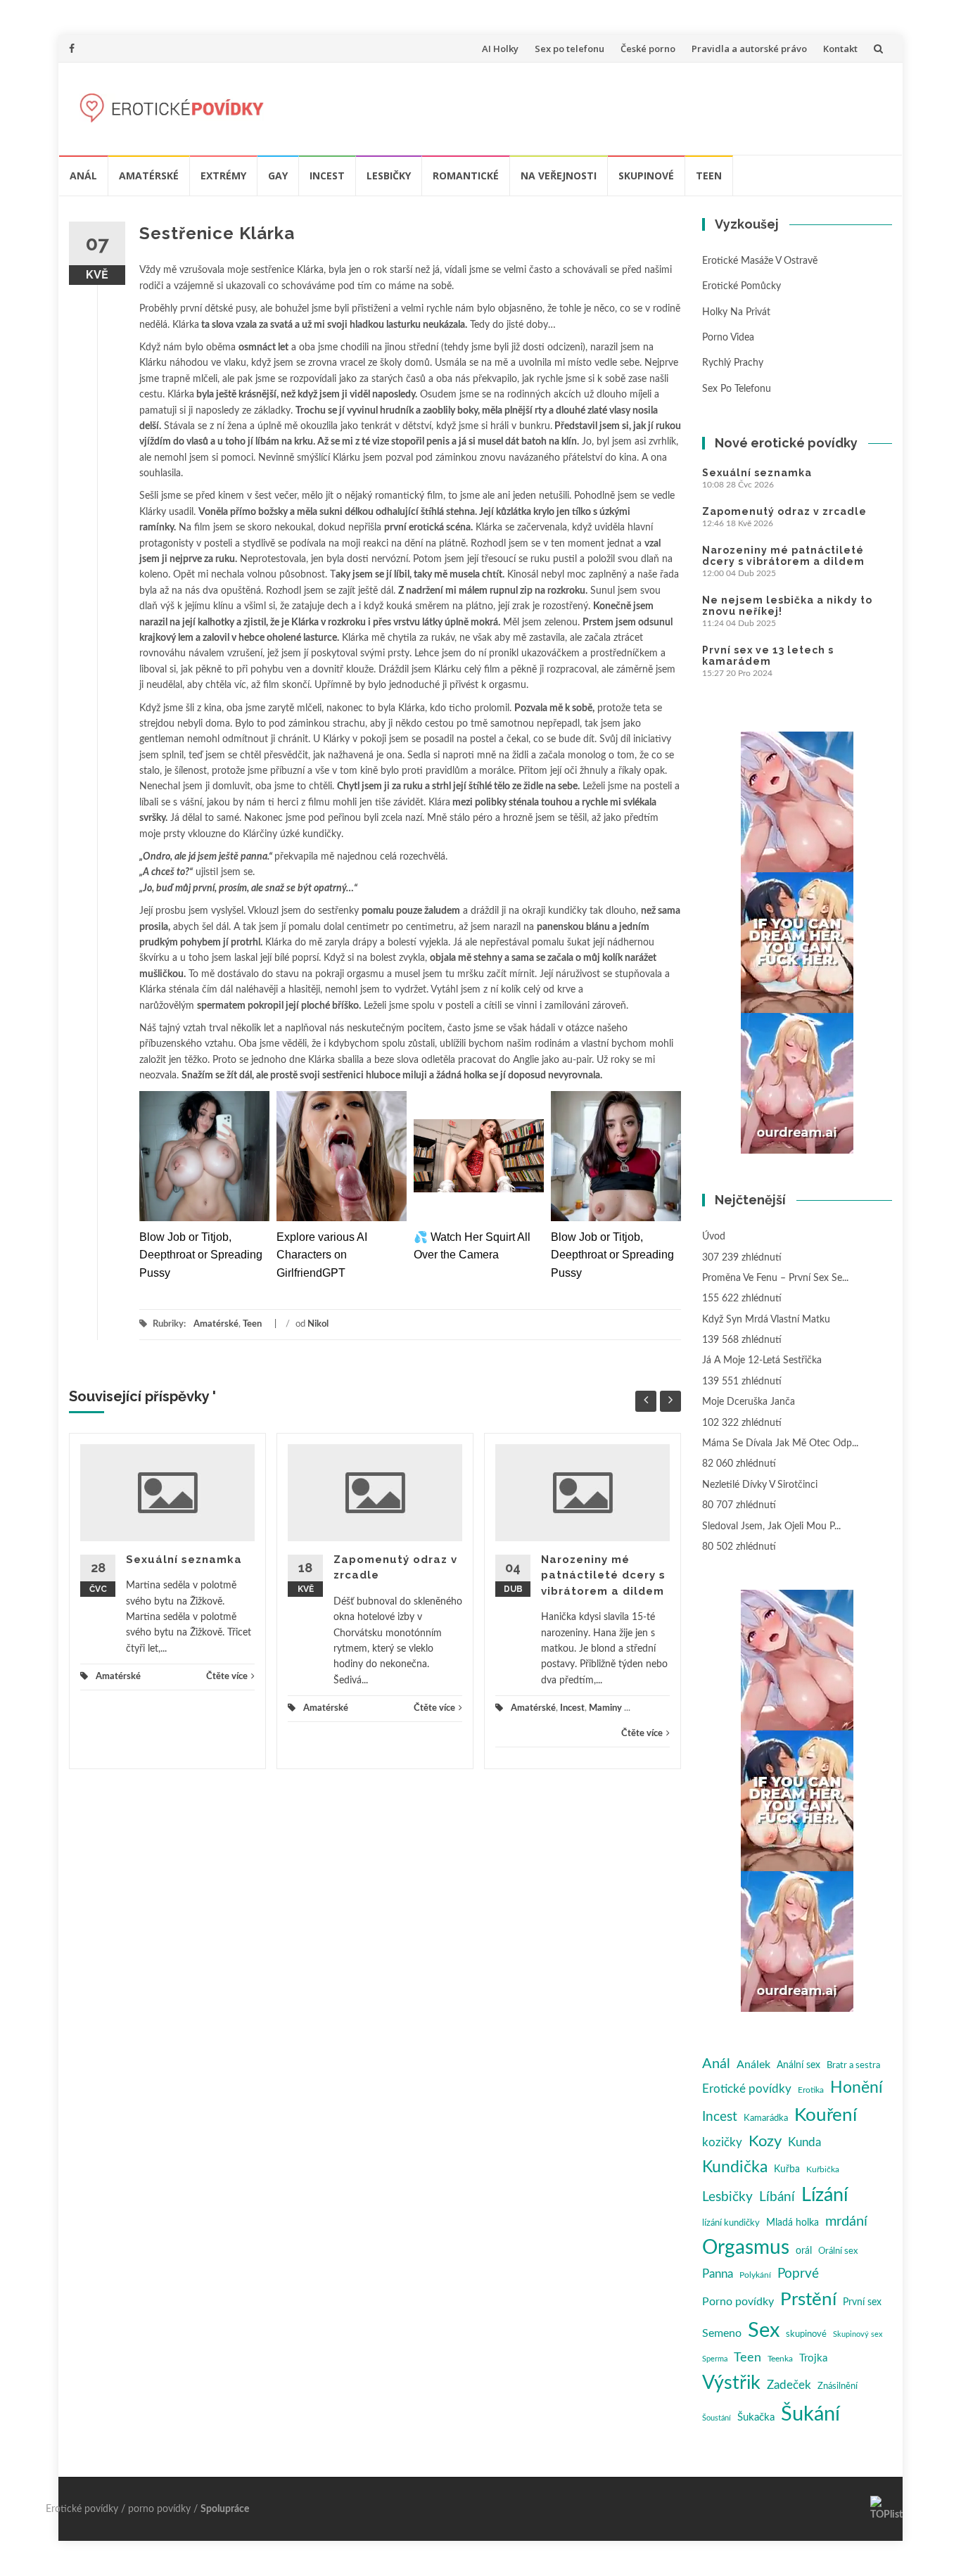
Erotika (811, 2090)
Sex (764, 2330)
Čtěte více (227, 1677)
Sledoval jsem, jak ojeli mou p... (771, 1526)
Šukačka (756, 2417)
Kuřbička (823, 2169)
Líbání (777, 2197)
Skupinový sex (858, 2334)
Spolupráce (225, 2509)
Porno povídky (738, 2302)
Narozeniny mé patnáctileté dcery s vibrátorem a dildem (603, 1575)
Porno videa (728, 338)
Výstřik (731, 2383)
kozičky (722, 2142)
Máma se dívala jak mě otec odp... (780, 1443)
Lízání (825, 2195)
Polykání (755, 2275)
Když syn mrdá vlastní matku (766, 1320)
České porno (648, 49)
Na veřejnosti (559, 176)
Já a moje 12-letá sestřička (762, 1360)
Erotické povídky (747, 2089)
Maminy (605, 1708)
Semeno (722, 2333)
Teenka (780, 2359)
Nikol (318, 1324)
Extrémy (223, 176)
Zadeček (789, 2385)
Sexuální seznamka (184, 1560)
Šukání (810, 2415)
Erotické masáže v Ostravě (760, 261)
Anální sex (798, 2065)
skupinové (806, 2334)
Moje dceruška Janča (749, 1402)
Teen (709, 176)
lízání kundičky (731, 2223)
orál (804, 2251)
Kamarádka (766, 2118)
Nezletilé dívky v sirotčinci (760, 1485)
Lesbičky (389, 176)
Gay (278, 176)
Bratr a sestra (853, 2066)
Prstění (808, 2300)
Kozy (765, 2142)
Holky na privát (736, 312)
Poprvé (798, 2274)
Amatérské (149, 176)
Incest (327, 176)
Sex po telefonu (569, 49)
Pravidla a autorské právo (749, 49)
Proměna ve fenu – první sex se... (775, 1278)
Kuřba (787, 2169)
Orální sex (838, 2251)
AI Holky (500, 49)
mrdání (846, 2221)
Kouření (826, 2115)
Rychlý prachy (733, 363)
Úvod (714, 1237)
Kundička (735, 2167)
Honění (857, 2088)
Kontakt (840, 49)
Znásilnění (838, 2386)
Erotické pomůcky (742, 286)
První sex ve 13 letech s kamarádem (768, 656)
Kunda (804, 2142)
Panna (718, 2274)
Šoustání (717, 2418)
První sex (862, 2302)
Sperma (715, 2359)
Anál (83, 176)
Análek (753, 2065)
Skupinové (646, 176)
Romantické (466, 176)
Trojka (813, 2358)
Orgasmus (746, 2248)
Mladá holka (793, 2223)
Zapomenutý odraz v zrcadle (784, 511)
